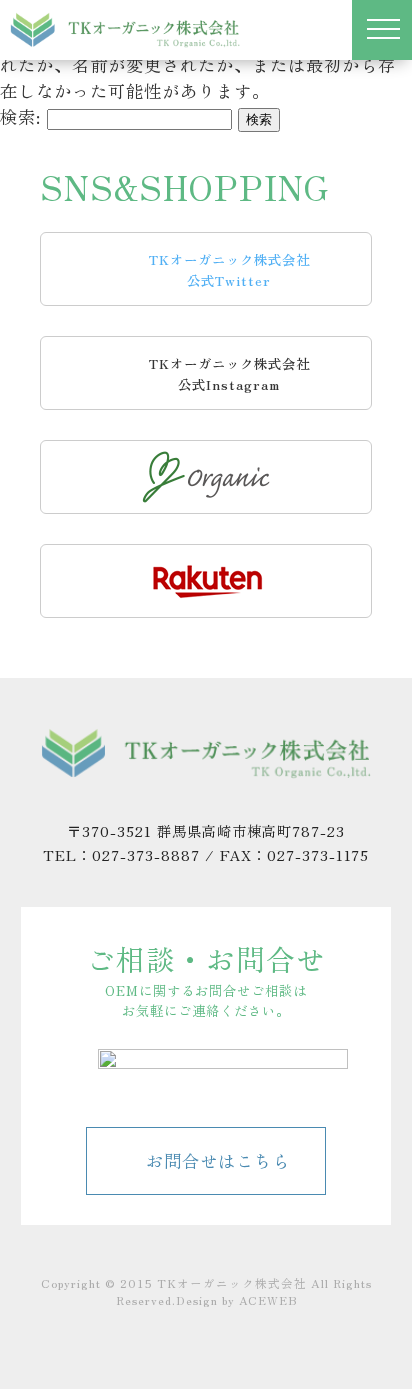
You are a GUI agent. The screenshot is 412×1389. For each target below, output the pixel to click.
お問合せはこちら (218, 1160)
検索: (20, 116)
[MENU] (382, 30)
